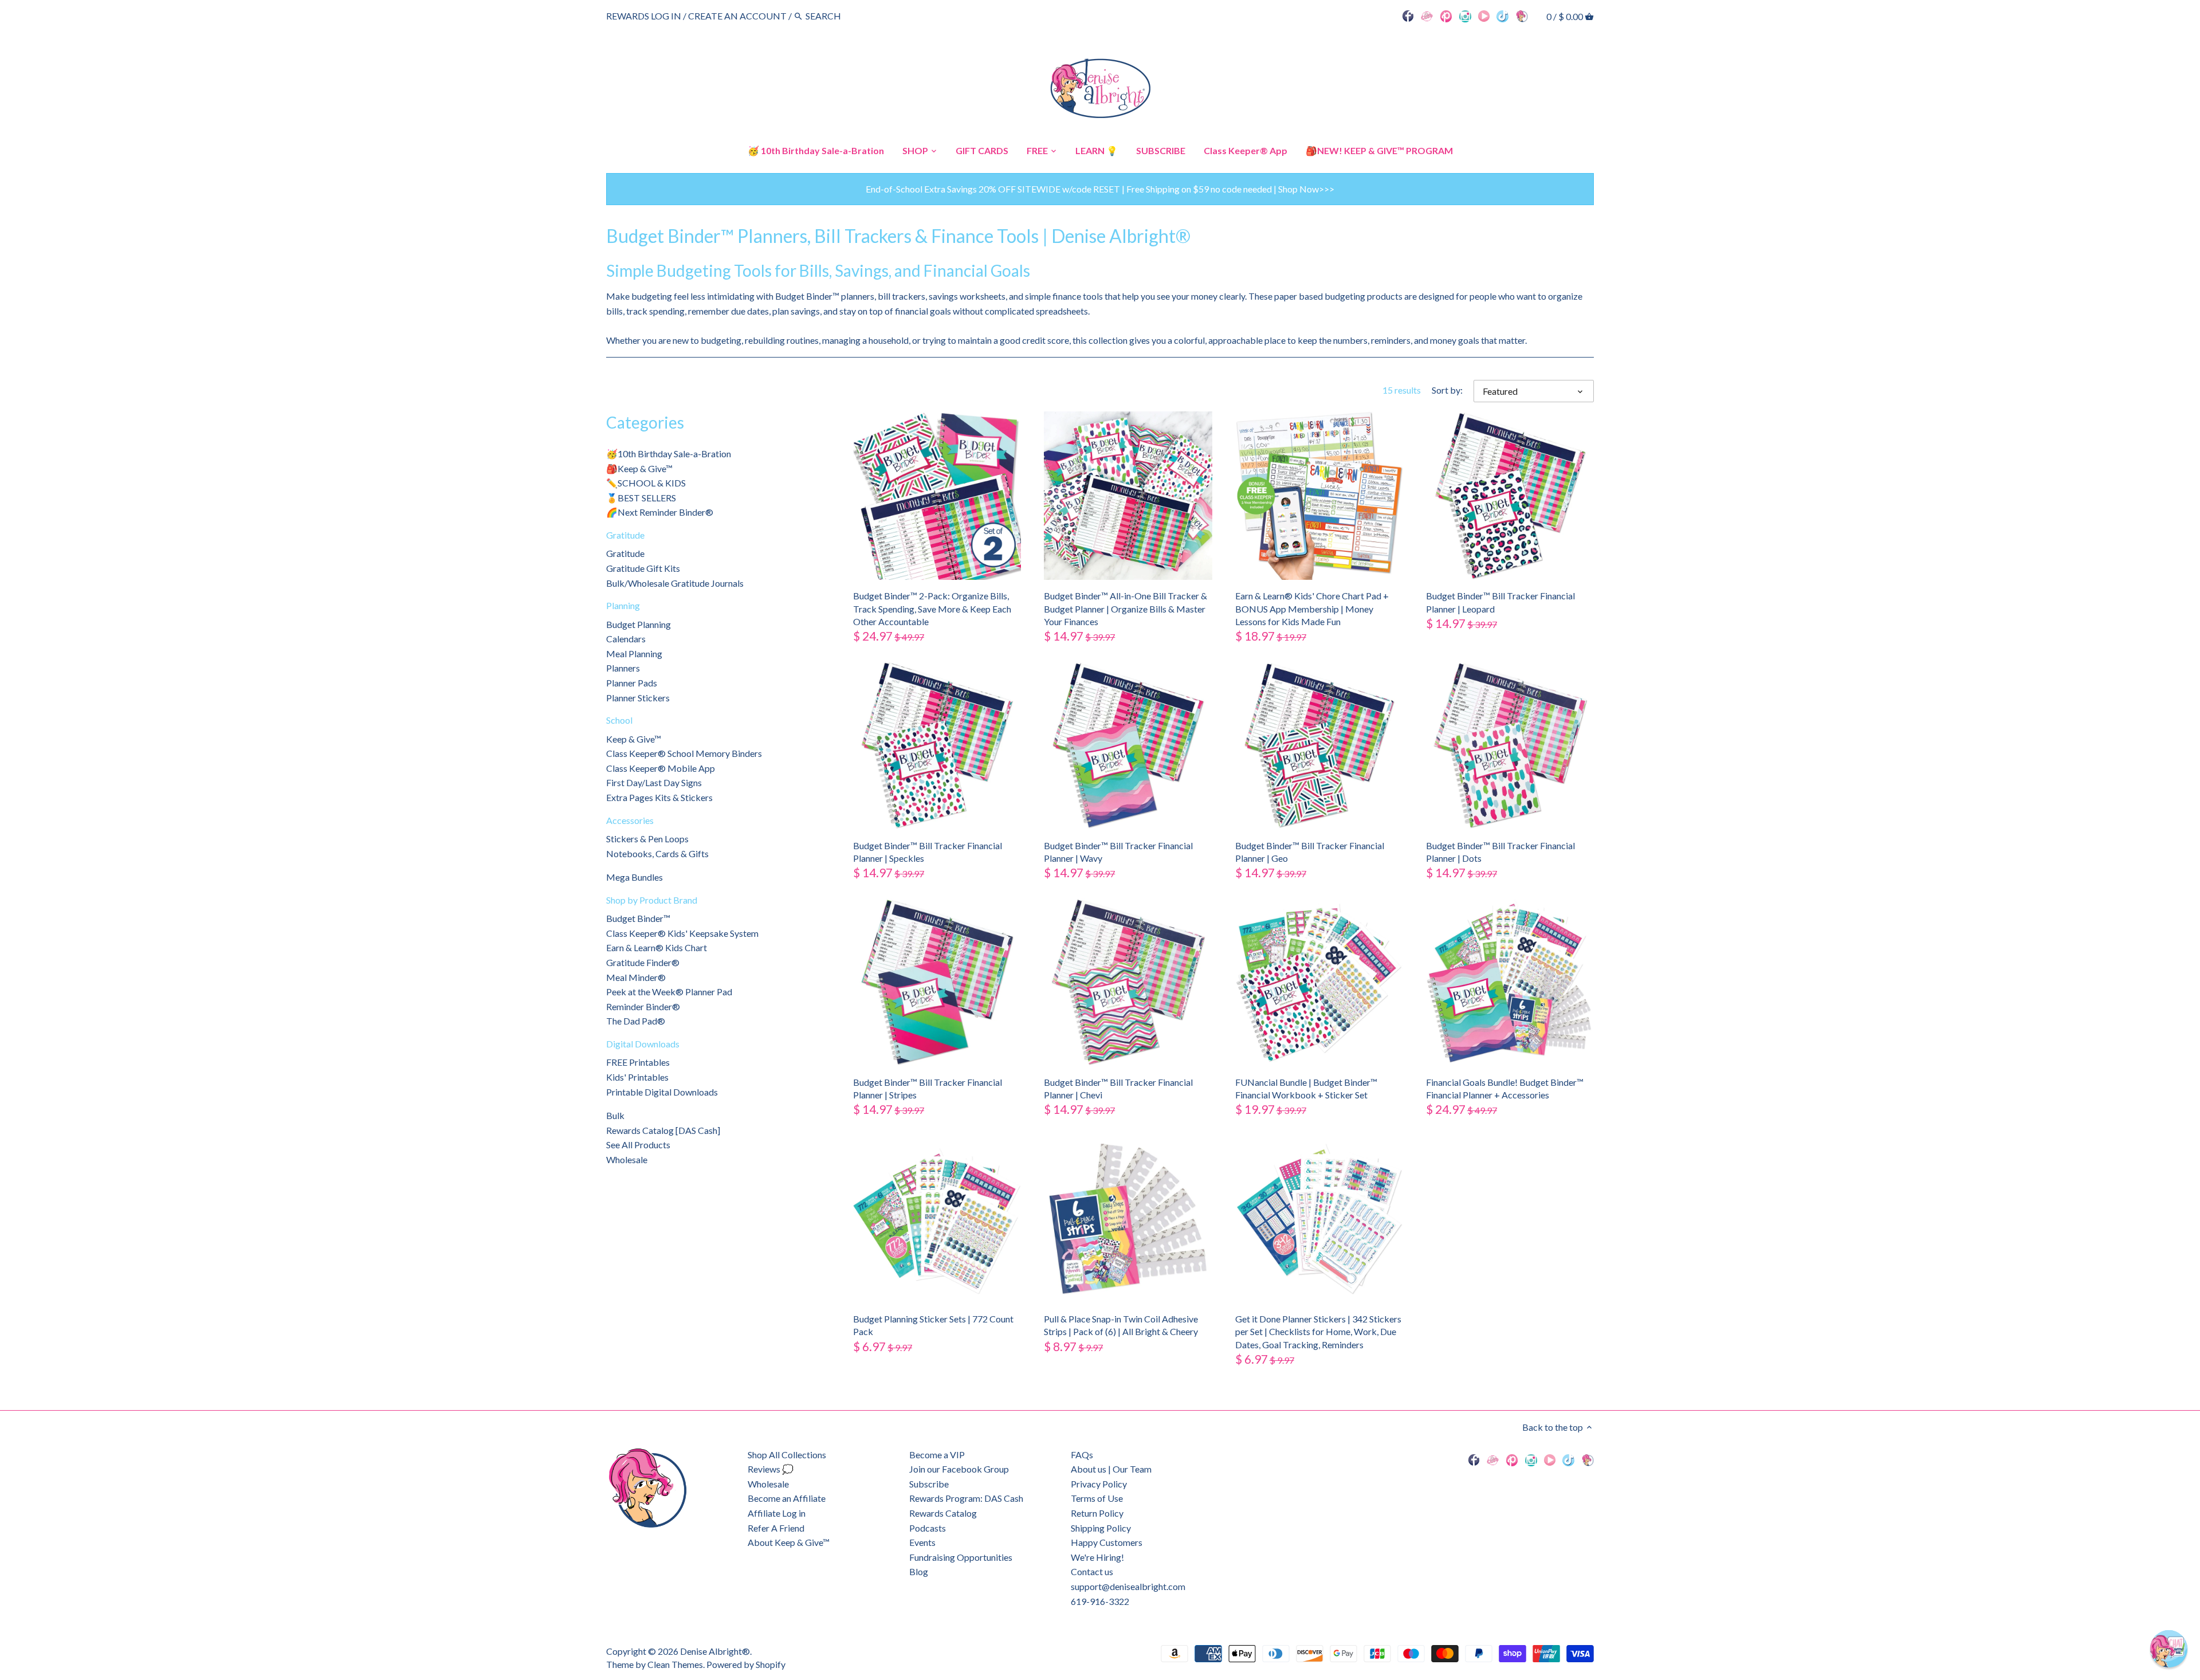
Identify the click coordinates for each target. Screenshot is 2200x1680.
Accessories (630, 820)
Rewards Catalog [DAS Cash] (663, 1130)
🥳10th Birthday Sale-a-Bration (669, 454)
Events (922, 1542)
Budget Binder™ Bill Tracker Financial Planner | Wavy (1118, 852)
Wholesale (627, 1159)
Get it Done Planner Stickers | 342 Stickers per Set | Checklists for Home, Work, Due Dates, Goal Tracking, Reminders (1318, 1332)
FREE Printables (638, 1062)
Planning (623, 605)
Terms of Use (1097, 1498)
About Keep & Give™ (789, 1542)
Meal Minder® (636, 977)
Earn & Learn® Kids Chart (657, 947)
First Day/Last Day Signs (654, 782)
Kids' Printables (637, 1077)
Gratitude (625, 535)
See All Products (638, 1145)
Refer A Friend (776, 1528)
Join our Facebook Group (959, 1469)
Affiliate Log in (777, 1513)
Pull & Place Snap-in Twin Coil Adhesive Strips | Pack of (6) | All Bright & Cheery (1121, 1325)
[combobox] (837, 16)
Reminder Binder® (643, 1006)
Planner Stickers (638, 698)
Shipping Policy (1101, 1528)
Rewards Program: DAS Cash (966, 1498)
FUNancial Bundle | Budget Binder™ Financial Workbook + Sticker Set (1306, 1088)
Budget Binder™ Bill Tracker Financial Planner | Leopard (1500, 602)
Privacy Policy (1099, 1484)
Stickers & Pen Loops (647, 839)
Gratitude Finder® (643, 962)
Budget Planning (639, 624)
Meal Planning (634, 653)
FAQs (1082, 1455)
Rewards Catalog (943, 1513)
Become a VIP (937, 1455)
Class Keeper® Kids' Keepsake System (682, 933)
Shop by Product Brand (652, 900)
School (619, 720)
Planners (623, 668)
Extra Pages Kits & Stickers (659, 797)
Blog (919, 1571)
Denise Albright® (715, 1651)
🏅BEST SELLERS (641, 498)
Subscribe (929, 1484)
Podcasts (928, 1528)
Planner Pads (632, 683)
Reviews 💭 (771, 1469)
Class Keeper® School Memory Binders (684, 753)
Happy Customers (1107, 1542)
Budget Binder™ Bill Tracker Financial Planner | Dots (1500, 852)
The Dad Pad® (636, 1021)
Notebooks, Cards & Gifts (657, 853)
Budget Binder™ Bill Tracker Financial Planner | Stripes (928, 1088)
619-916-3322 (1100, 1601)
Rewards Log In (644, 16)
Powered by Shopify (746, 1664)
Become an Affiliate (787, 1498)
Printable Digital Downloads (662, 1092)
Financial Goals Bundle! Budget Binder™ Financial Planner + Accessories (1505, 1088)
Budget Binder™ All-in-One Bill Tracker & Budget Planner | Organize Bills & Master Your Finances (1125, 609)
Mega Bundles (635, 877)
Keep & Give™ (634, 739)
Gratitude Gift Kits (643, 568)
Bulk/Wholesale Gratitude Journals (675, 583)
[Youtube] (1484, 15)
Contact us (1092, 1571)
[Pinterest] (1446, 15)
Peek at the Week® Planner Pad (669, 992)
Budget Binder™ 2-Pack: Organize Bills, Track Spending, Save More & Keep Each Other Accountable (932, 609)
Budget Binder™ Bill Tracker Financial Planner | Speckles (928, 852)
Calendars (626, 639)
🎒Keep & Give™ (639, 468)
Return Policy (1097, 1513)
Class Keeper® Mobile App (661, 768)
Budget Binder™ (638, 918)
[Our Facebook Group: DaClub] (1427, 15)
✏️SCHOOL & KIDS (646, 483)
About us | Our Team (1111, 1469)
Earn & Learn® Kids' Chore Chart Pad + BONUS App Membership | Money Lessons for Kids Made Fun (1312, 609)
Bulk (615, 1115)
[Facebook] (1408, 15)
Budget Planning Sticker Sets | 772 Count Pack (933, 1325)
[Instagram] (1465, 15)
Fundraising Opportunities (961, 1557)
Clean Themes (675, 1664)
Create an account (737, 16)
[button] (2169, 1649)
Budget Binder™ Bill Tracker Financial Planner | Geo (1310, 852)
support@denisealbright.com (1128, 1586)
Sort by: (1447, 390)
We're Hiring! (1097, 1557)
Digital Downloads (643, 1044)
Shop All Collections (787, 1455)
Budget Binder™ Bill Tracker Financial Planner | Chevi (1118, 1088)
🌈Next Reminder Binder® (660, 512)
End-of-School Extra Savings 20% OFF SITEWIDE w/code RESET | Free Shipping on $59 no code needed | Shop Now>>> (1100, 189)
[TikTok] (1502, 15)
